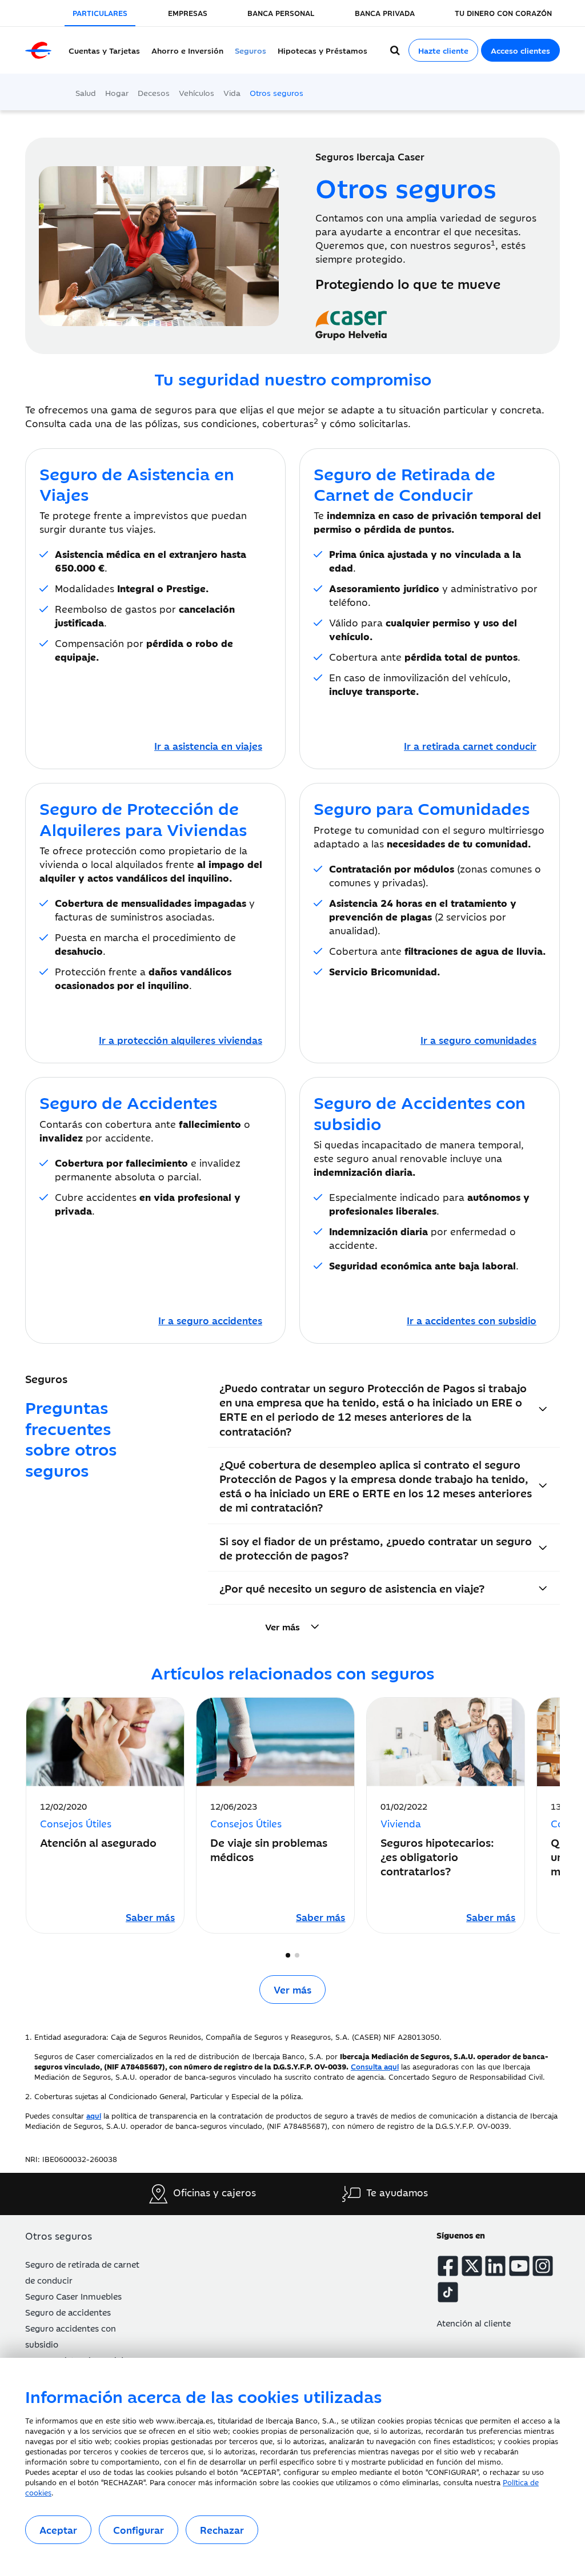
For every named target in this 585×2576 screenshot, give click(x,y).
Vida (232, 93)
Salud (86, 93)
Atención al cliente (474, 2323)
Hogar (117, 93)
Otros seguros (277, 93)
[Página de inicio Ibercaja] (38, 50)
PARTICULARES (100, 13)
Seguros (251, 50)
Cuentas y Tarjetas (104, 50)
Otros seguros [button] (59, 2236)
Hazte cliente (443, 50)
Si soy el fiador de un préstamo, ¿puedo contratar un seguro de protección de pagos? (376, 1548)
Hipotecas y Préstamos (322, 50)
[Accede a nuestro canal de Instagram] (543, 2266)
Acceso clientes (520, 50)
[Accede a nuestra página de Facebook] (448, 2266)
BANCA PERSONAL (281, 13)
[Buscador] (395, 50)
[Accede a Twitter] (472, 2266)
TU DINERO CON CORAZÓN (503, 13)
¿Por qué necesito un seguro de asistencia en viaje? (352, 1588)
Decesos (154, 93)
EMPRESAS (188, 13)
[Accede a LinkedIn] (495, 2266)
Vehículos (197, 93)
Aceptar (58, 2530)
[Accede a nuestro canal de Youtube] (519, 2266)
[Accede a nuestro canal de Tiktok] (448, 2292)
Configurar (139, 2530)
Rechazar (222, 2530)
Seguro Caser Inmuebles (73, 2296)
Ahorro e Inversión (187, 50)
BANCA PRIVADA (385, 13)
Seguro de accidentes (68, 2312)
